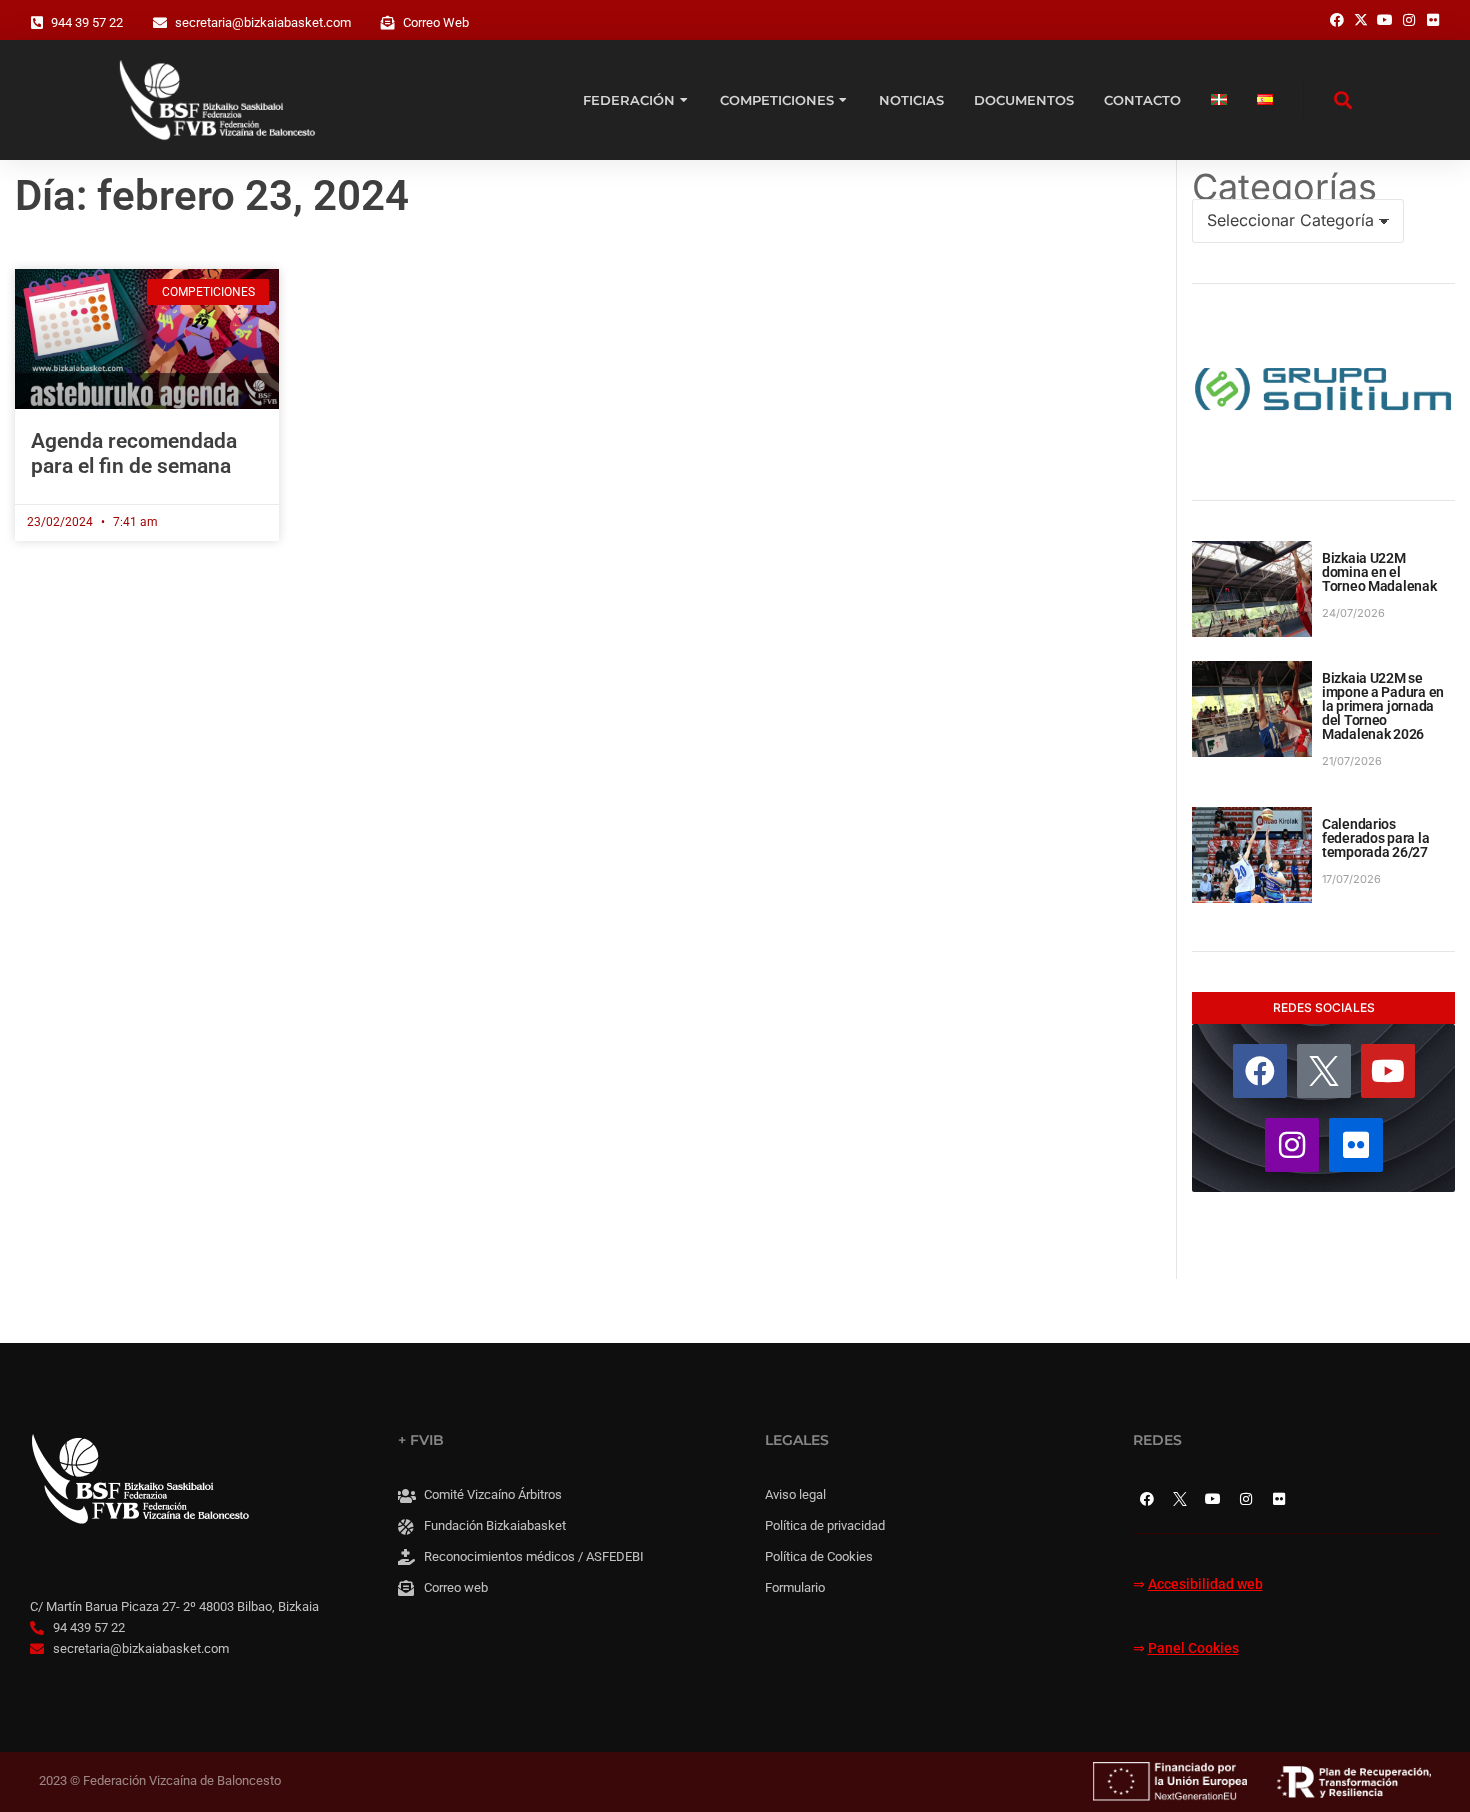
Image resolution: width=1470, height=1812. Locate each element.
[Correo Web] (388, 23)
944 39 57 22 (87, 22)
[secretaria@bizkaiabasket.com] (160, 23)
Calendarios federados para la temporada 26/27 (1375, 838)
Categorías (1284, 187)
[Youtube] (1388, 1071)
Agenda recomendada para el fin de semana (134, 453)
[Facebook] (1260, 1071)
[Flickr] (1356, 1145)
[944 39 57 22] (37, 23)
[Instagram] (1292, 1145)
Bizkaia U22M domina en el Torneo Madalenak (1379, 572)
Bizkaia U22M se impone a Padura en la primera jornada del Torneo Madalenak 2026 (1383, 706)
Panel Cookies (1193, 1648)
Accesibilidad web (1205, 1584)
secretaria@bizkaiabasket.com (263, 22)
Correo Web (436, 22)
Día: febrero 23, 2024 (212, 195)
